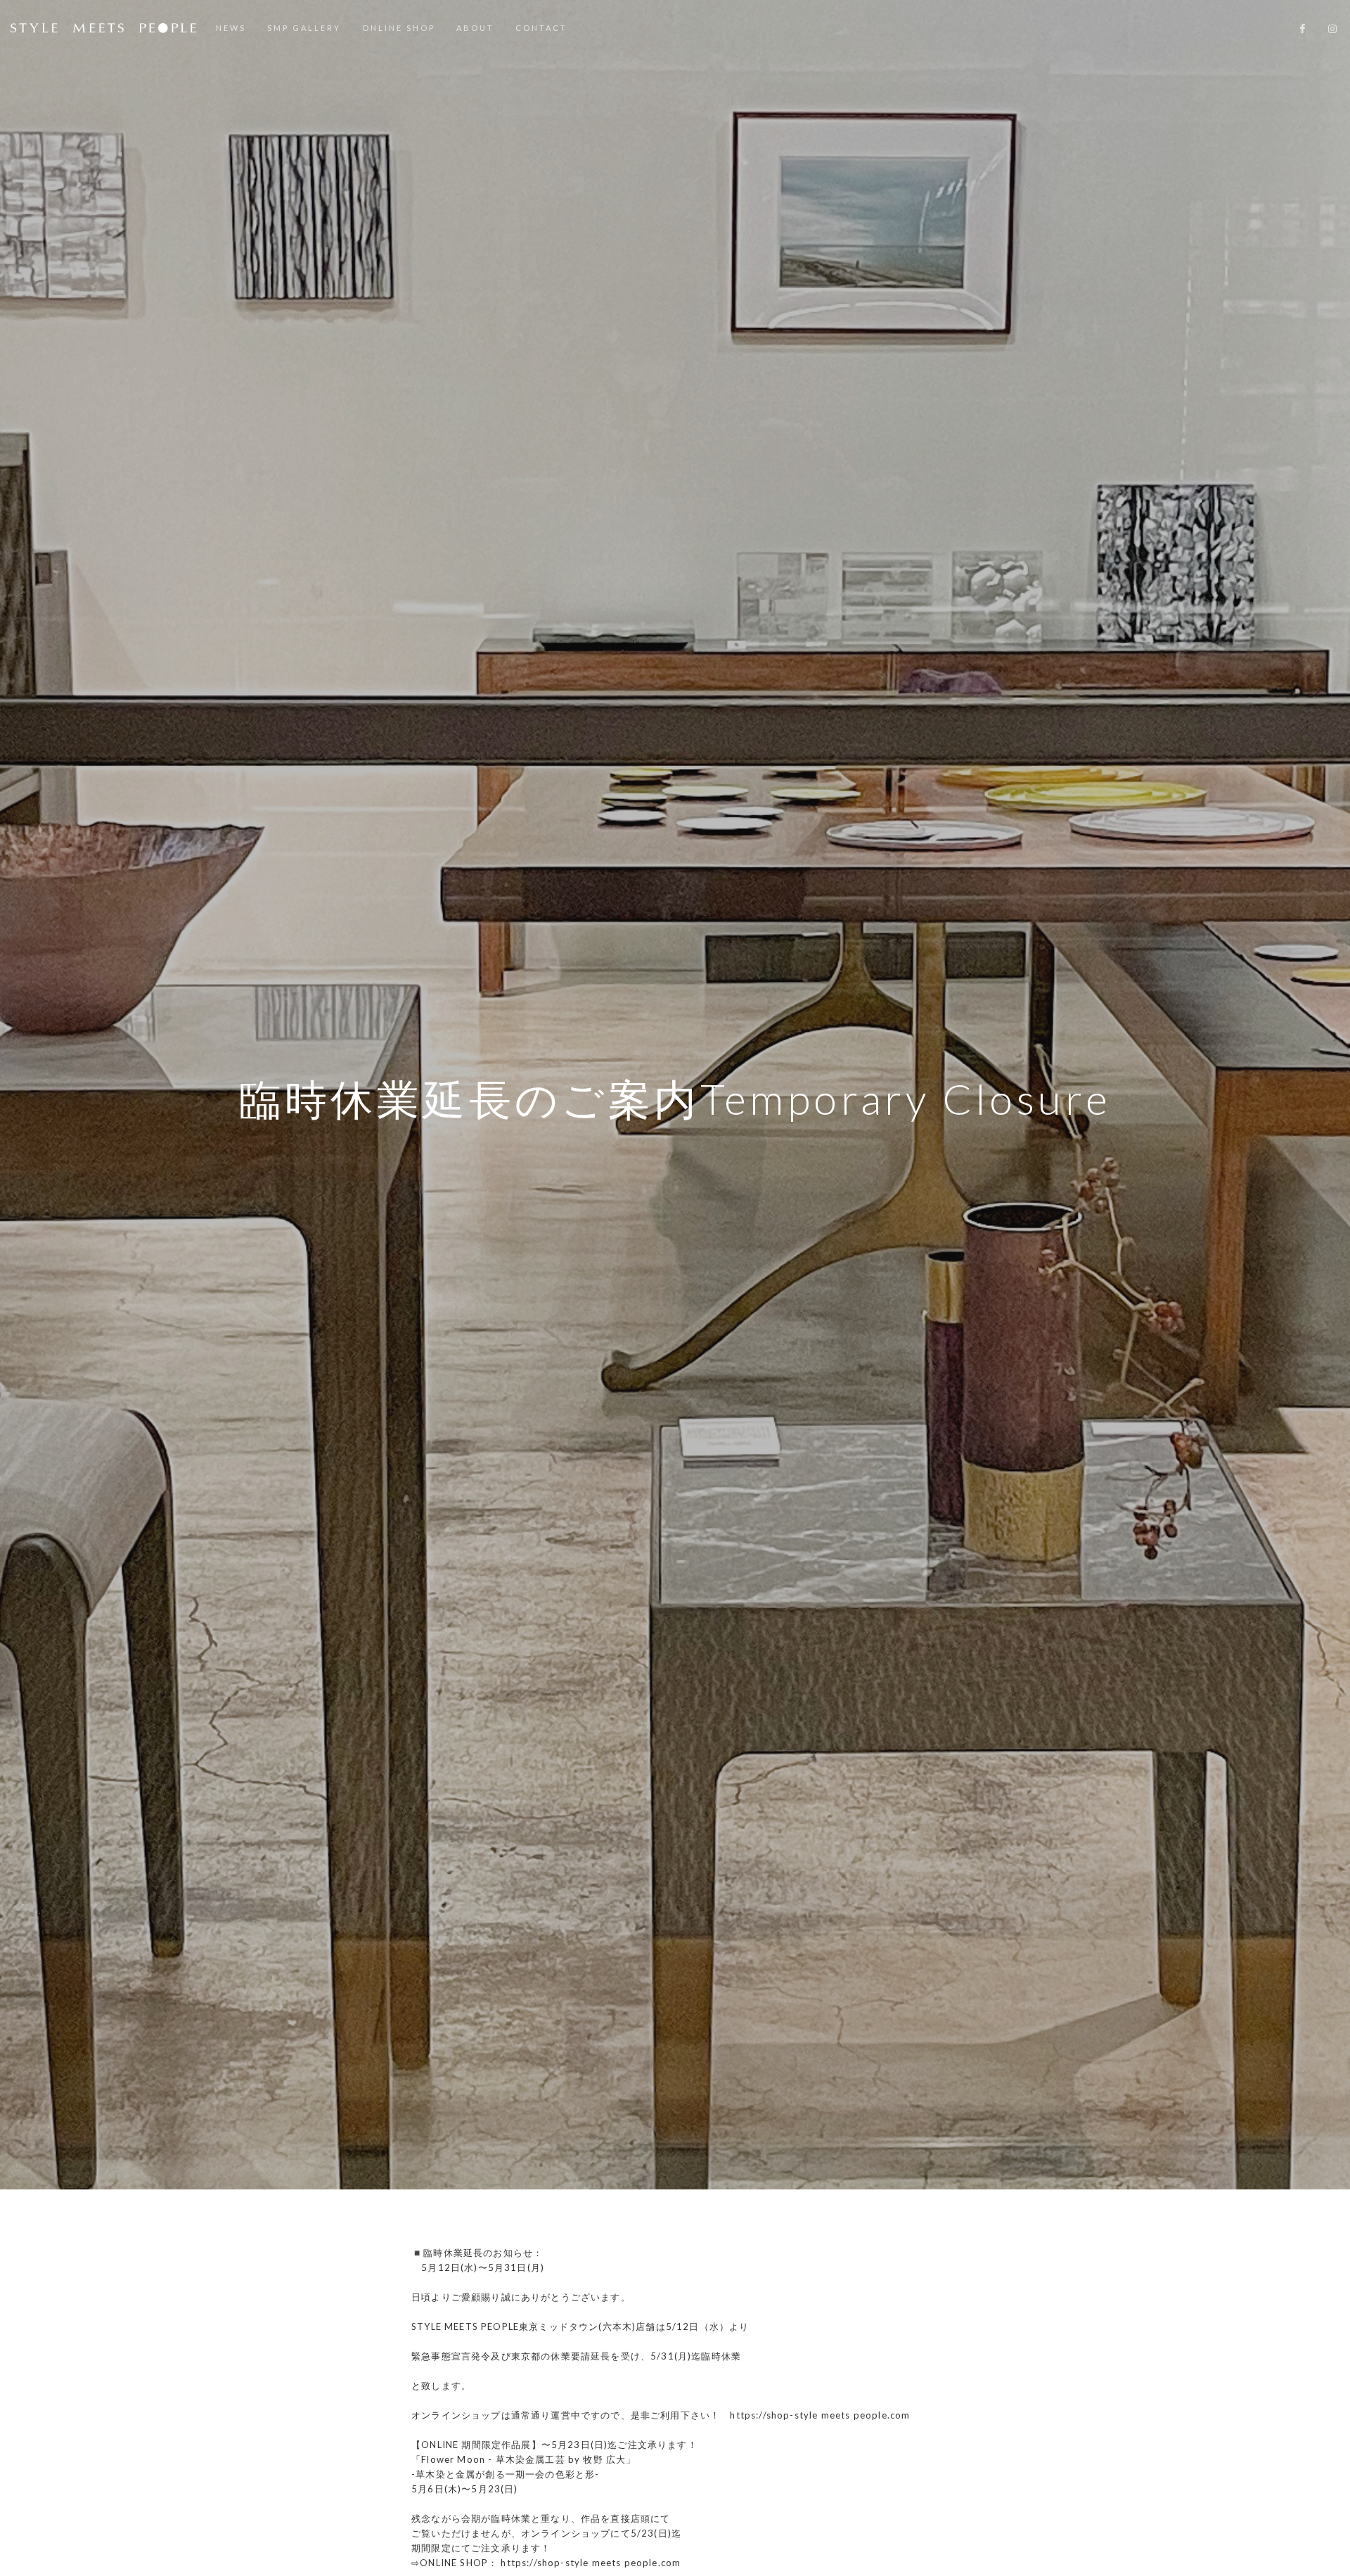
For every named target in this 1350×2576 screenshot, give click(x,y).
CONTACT (541, 28)
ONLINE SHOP (399, 28)
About (475, 28)
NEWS (231, 28)
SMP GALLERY (304, 28)
